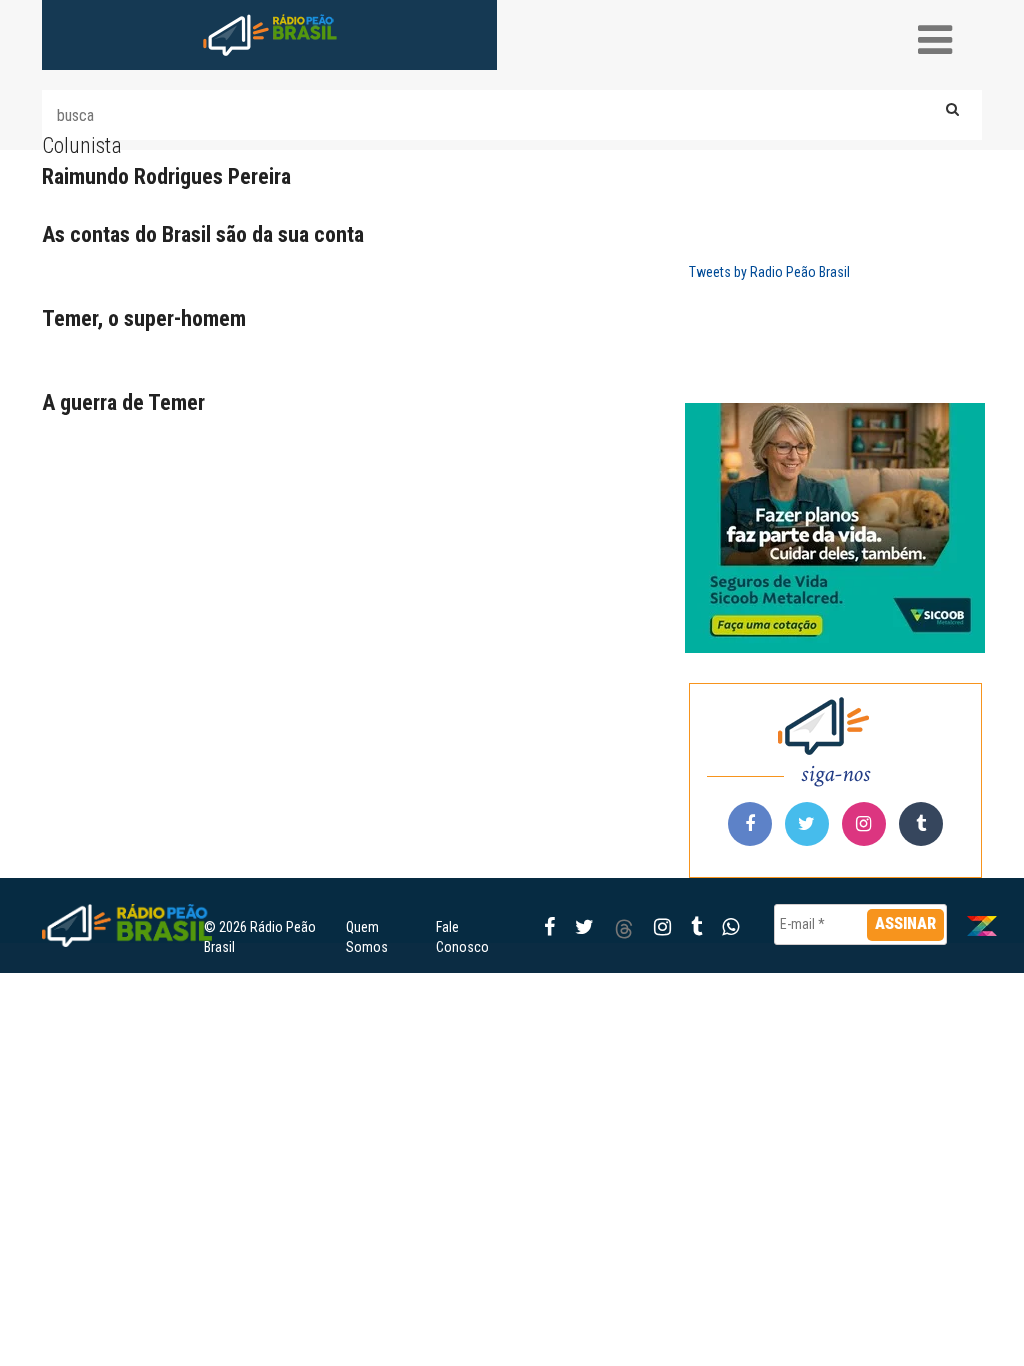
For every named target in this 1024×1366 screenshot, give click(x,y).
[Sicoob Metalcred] (835, 528)
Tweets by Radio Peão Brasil (769, 272)
